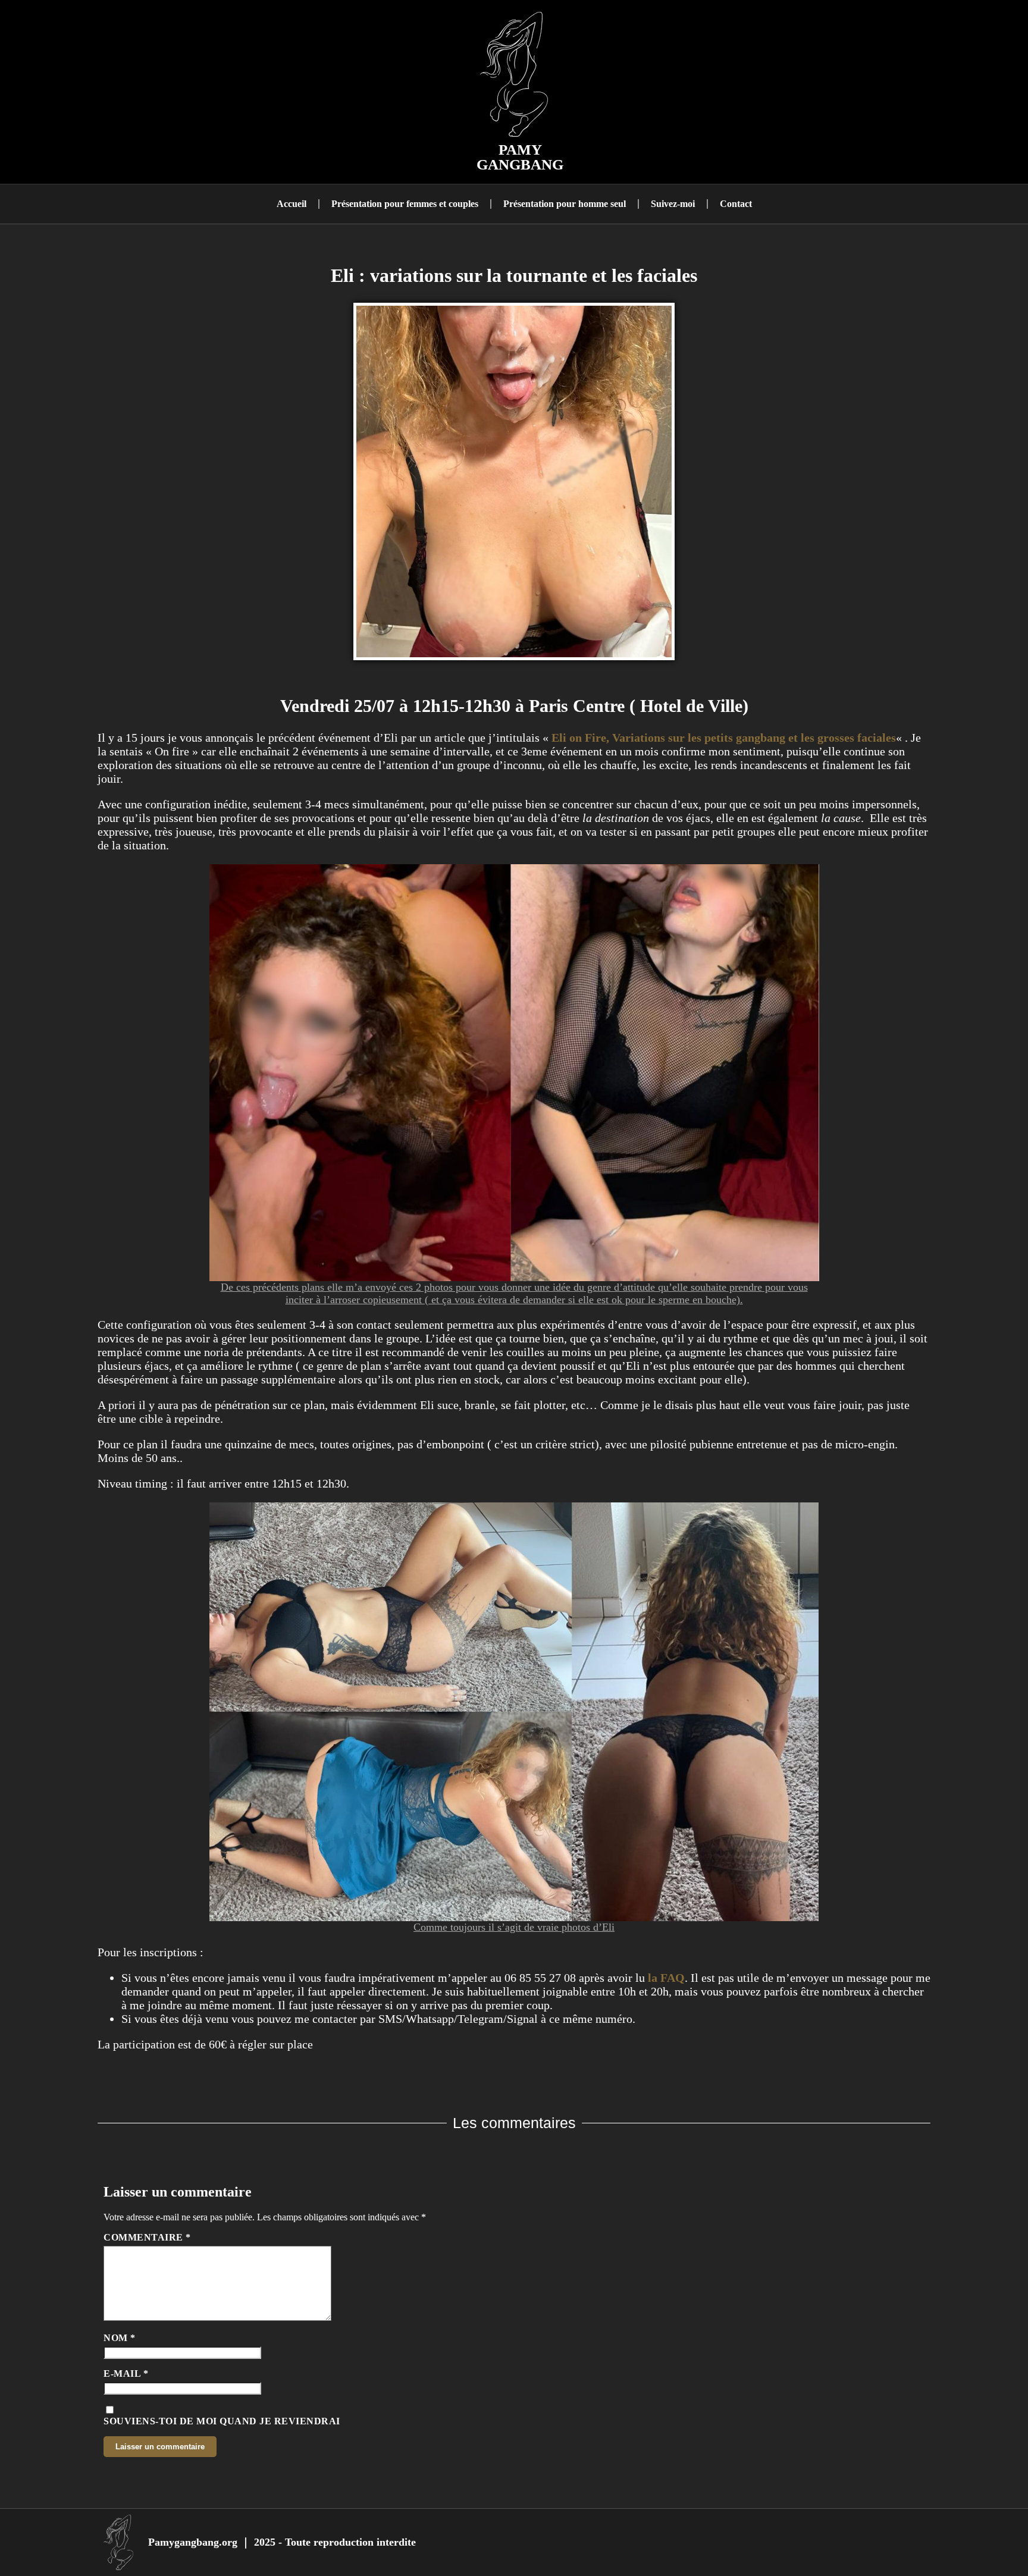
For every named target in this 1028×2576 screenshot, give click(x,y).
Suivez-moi (673, 204)
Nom (120, 2338)
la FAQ (665, 1978)
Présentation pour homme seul (565, 204)
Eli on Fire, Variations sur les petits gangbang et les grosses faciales (724, 738)
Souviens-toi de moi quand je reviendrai (222, 2421)
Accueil (292, 204)
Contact (736, 204)
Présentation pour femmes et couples (405, 204)
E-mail (126, 2373)
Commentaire (147, 2237)
